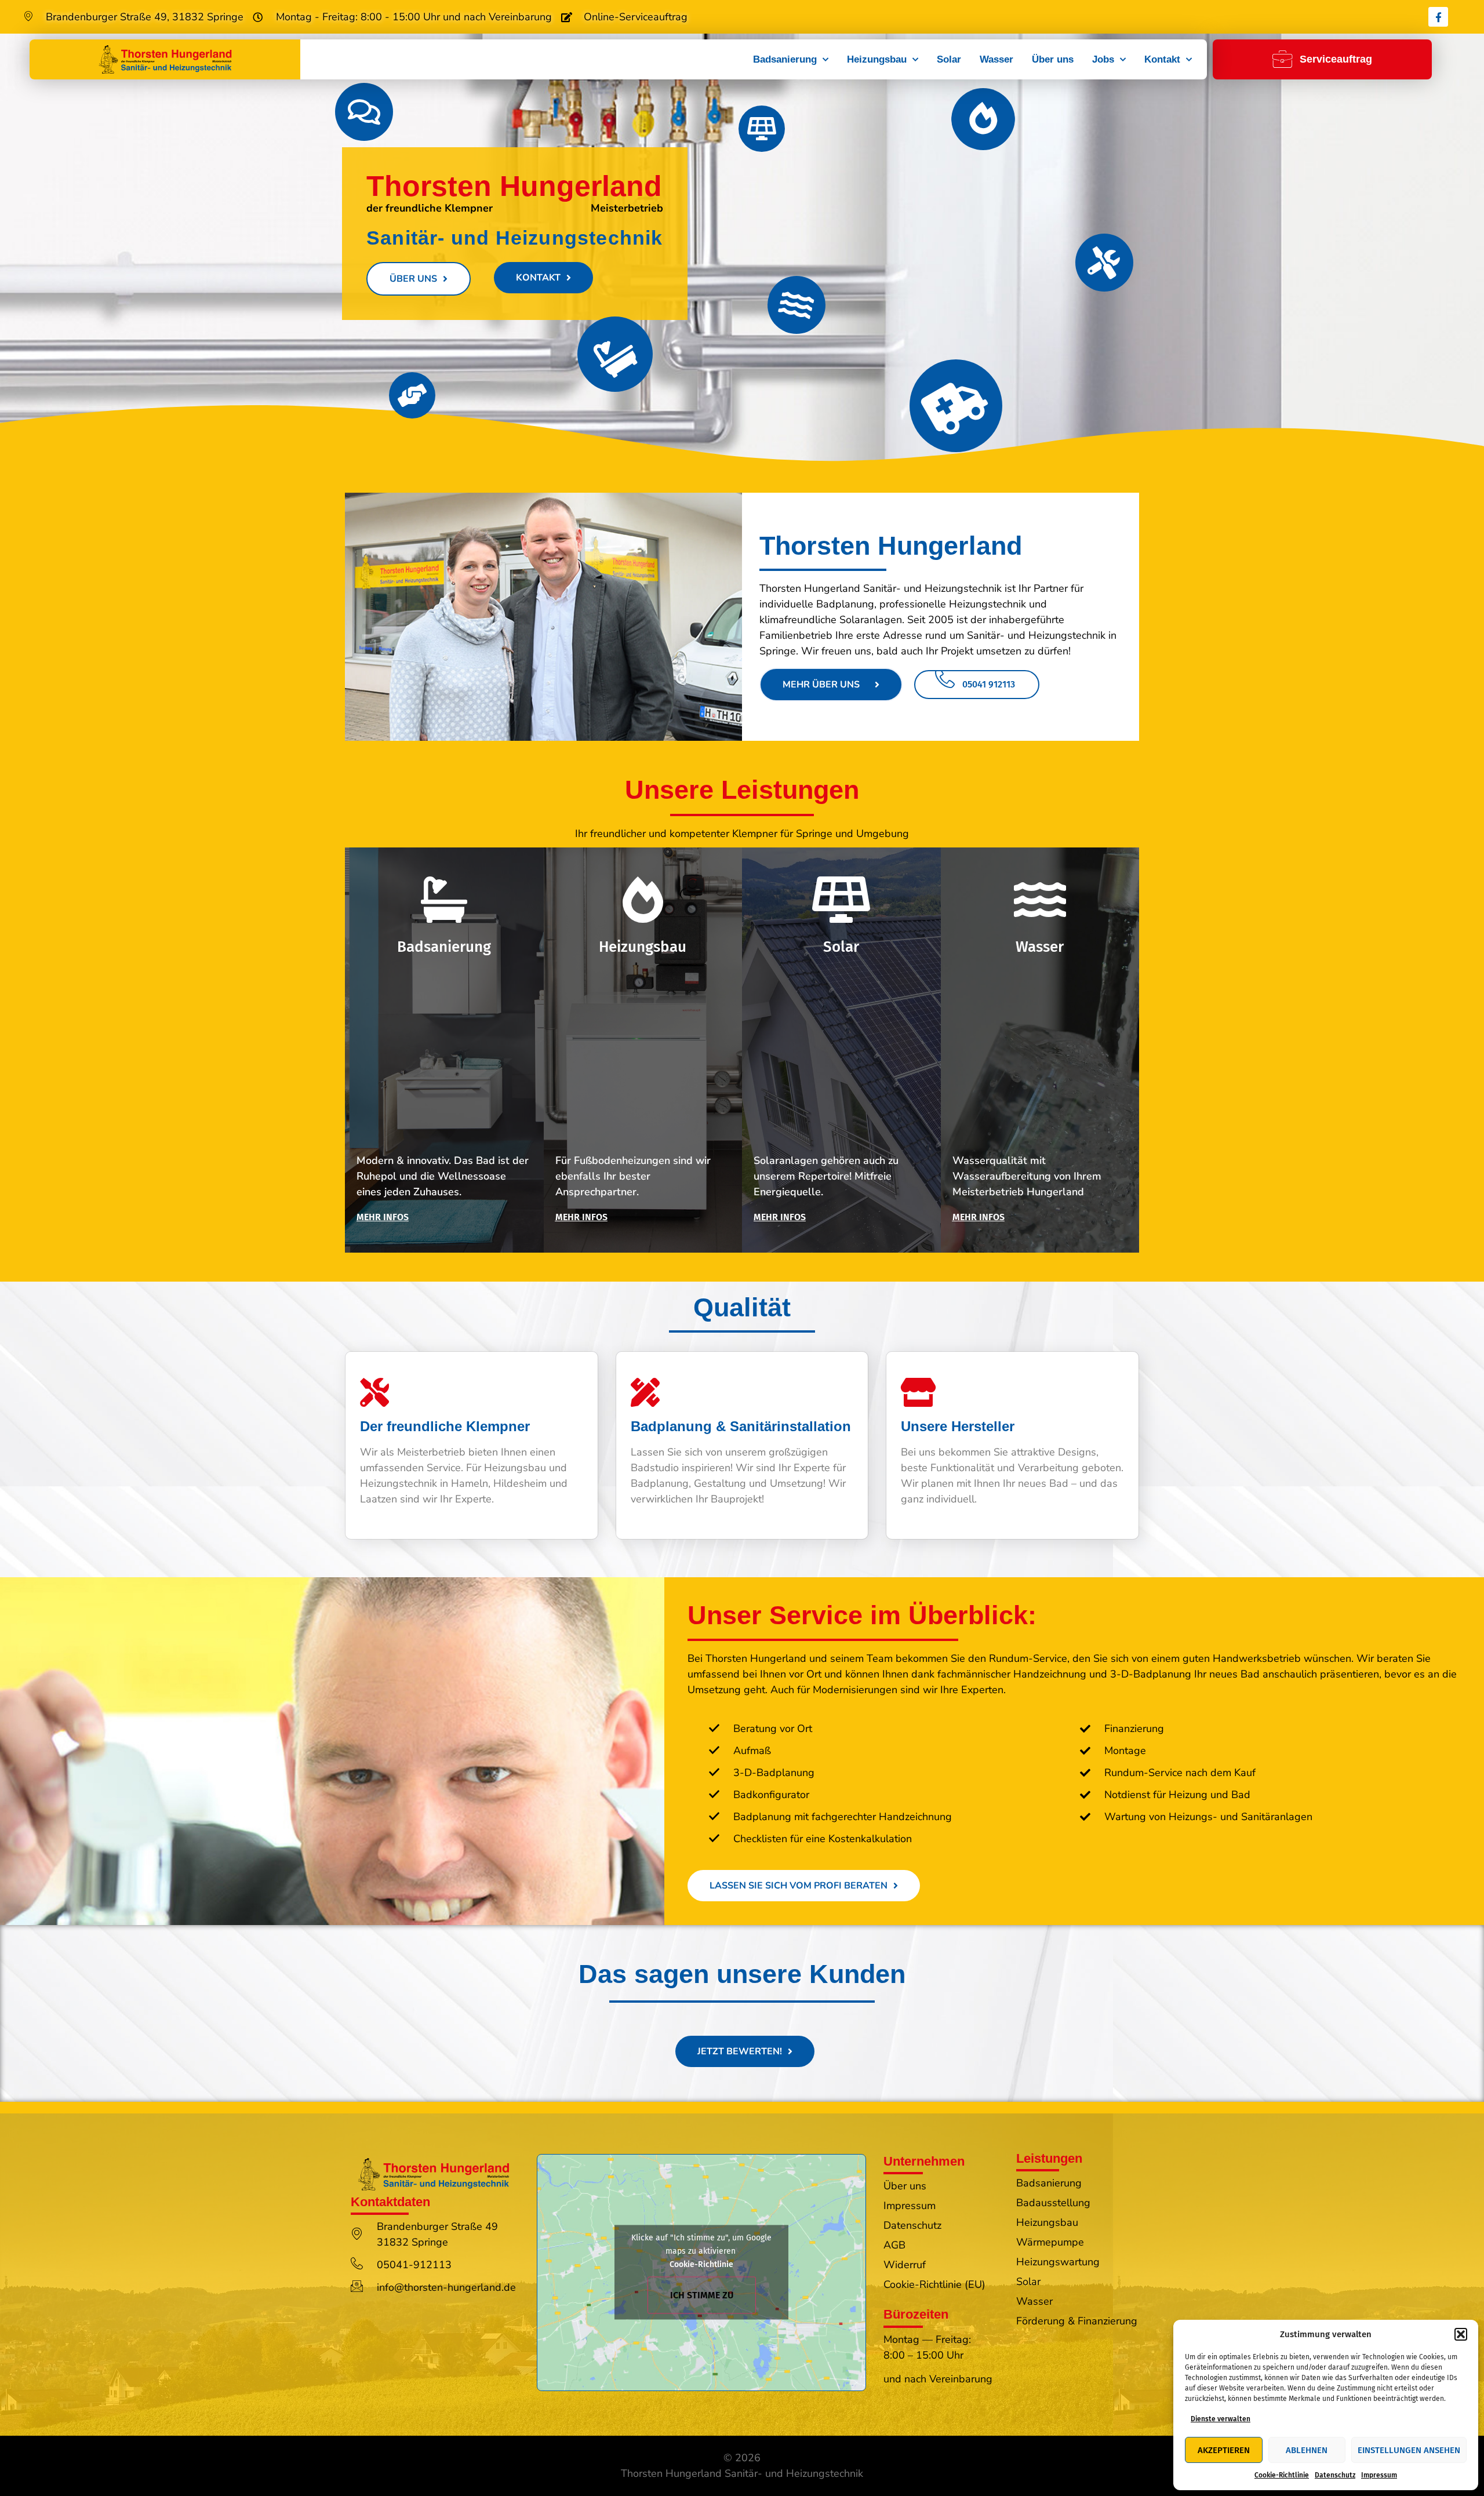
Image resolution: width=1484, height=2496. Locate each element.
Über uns (1053, 59)
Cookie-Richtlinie (1282, 2475)
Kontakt (1162, 59)
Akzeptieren (1224, 2450)
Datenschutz (1335, 2475)
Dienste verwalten (1221, 2419)
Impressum (1379, 2475)
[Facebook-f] (1438, 17)
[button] (1461, 2334)
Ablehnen (1307, 2450)
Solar (949, 59)
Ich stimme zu (702, 2295)
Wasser (996, 59)
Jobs (1103, 59)
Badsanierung (785, 59)
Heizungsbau (877, 59)
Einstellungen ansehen (1409, 2450)
